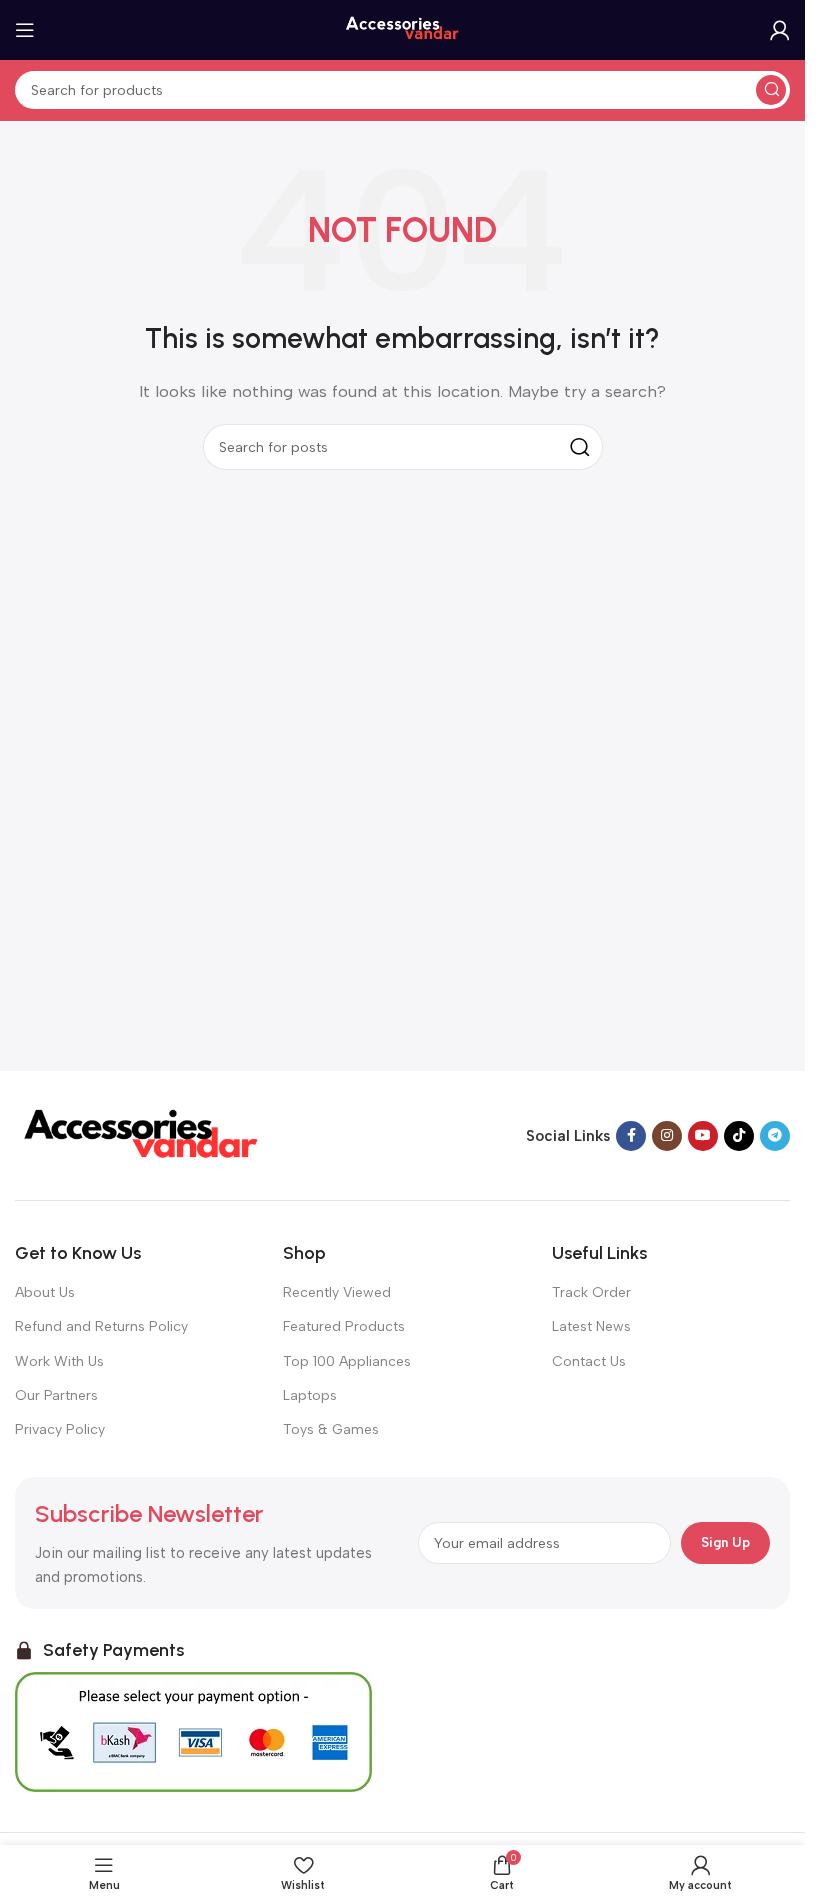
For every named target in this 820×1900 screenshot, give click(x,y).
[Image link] (140, 1134)
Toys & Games (331, 1429)
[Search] (771, 90)
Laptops (310, 1395)
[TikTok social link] (739, 1136)
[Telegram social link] (775, 1136)
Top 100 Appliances (347, 1361)
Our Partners (56, 1395)
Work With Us (59, 1361)
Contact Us (589, 1361)
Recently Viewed (337, 1292)
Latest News (591, 1326)
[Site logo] (403, 29)
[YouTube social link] (703, 1136)
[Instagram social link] (667, 1136)
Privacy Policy (60, 1429)
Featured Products (344, 1326)
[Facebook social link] (631, 1136)
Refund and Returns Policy (101, 1326)
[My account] (780, 30)
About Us (45, 1292)
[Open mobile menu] (25, 30)
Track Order (591, 1292)
